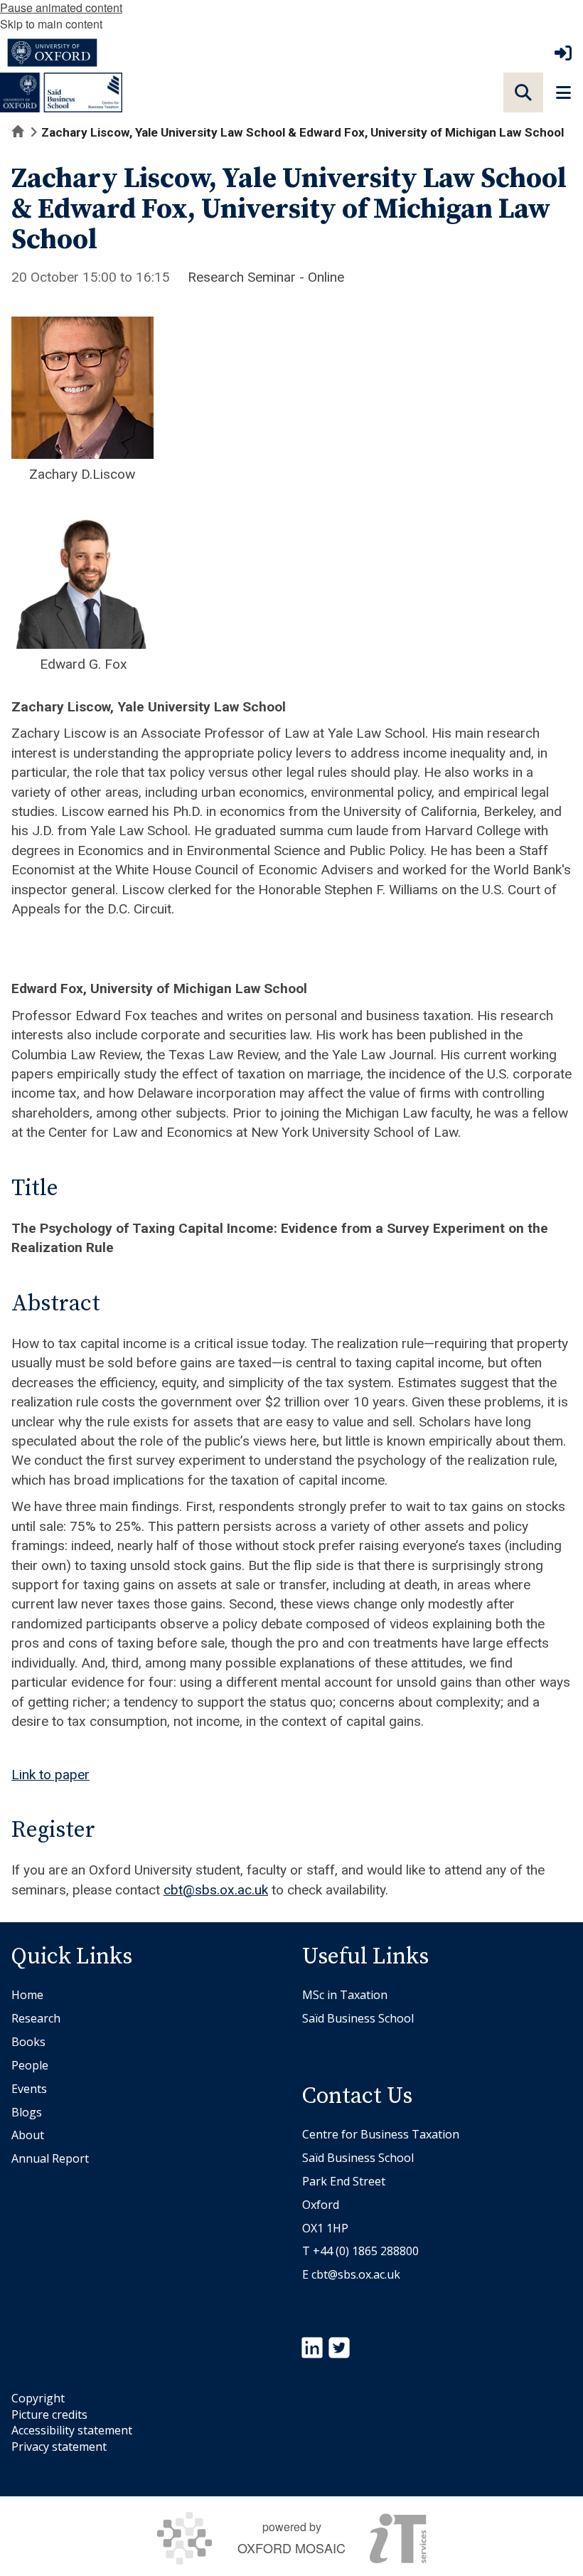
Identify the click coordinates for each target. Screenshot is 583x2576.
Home (27, 1995)
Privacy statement (59, 2447)
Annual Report (50, 2158)
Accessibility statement (72, 2430)
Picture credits (49, 2415)
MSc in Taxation (345, 1995)
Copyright (38, 2398)
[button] (523, 92)
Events (29, 2089)
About (28, 2135)
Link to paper (50, 1775)
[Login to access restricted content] (563, 53)
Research (36, 2018)
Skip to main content (51, 24)
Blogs (27, 2112)
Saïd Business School (358, 2018)
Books (28, 2042)
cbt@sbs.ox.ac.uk (216, 1890)
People (30, 2065)
